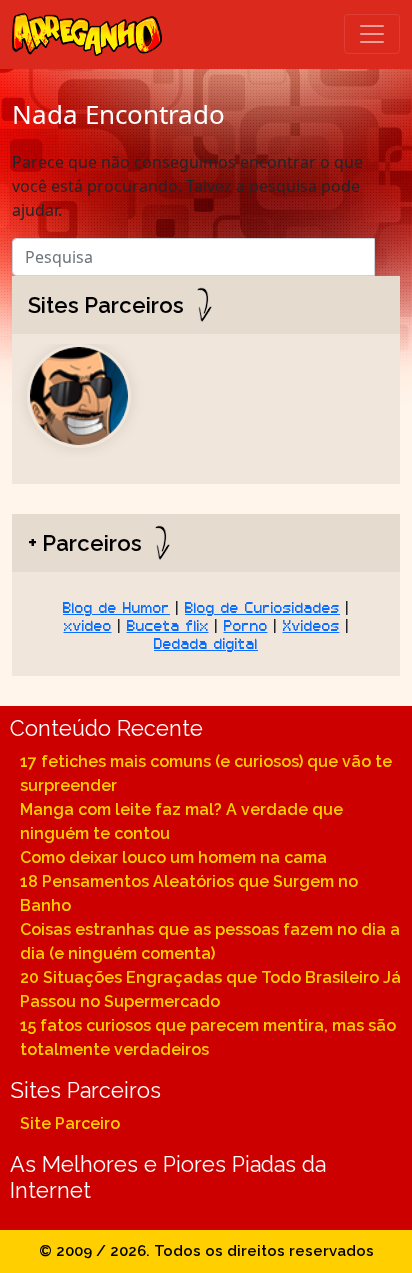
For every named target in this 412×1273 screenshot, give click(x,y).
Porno (246, 624)
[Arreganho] (87, 34)
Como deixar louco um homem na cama (173, 857)
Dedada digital (206, 642)
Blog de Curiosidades (262, 606)
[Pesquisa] (387, 252)
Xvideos (311, 624)
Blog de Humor (116, 606)
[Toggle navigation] (372, 34)
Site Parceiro (70, 1123)
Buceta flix (168, 624)
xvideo (88, 624)
